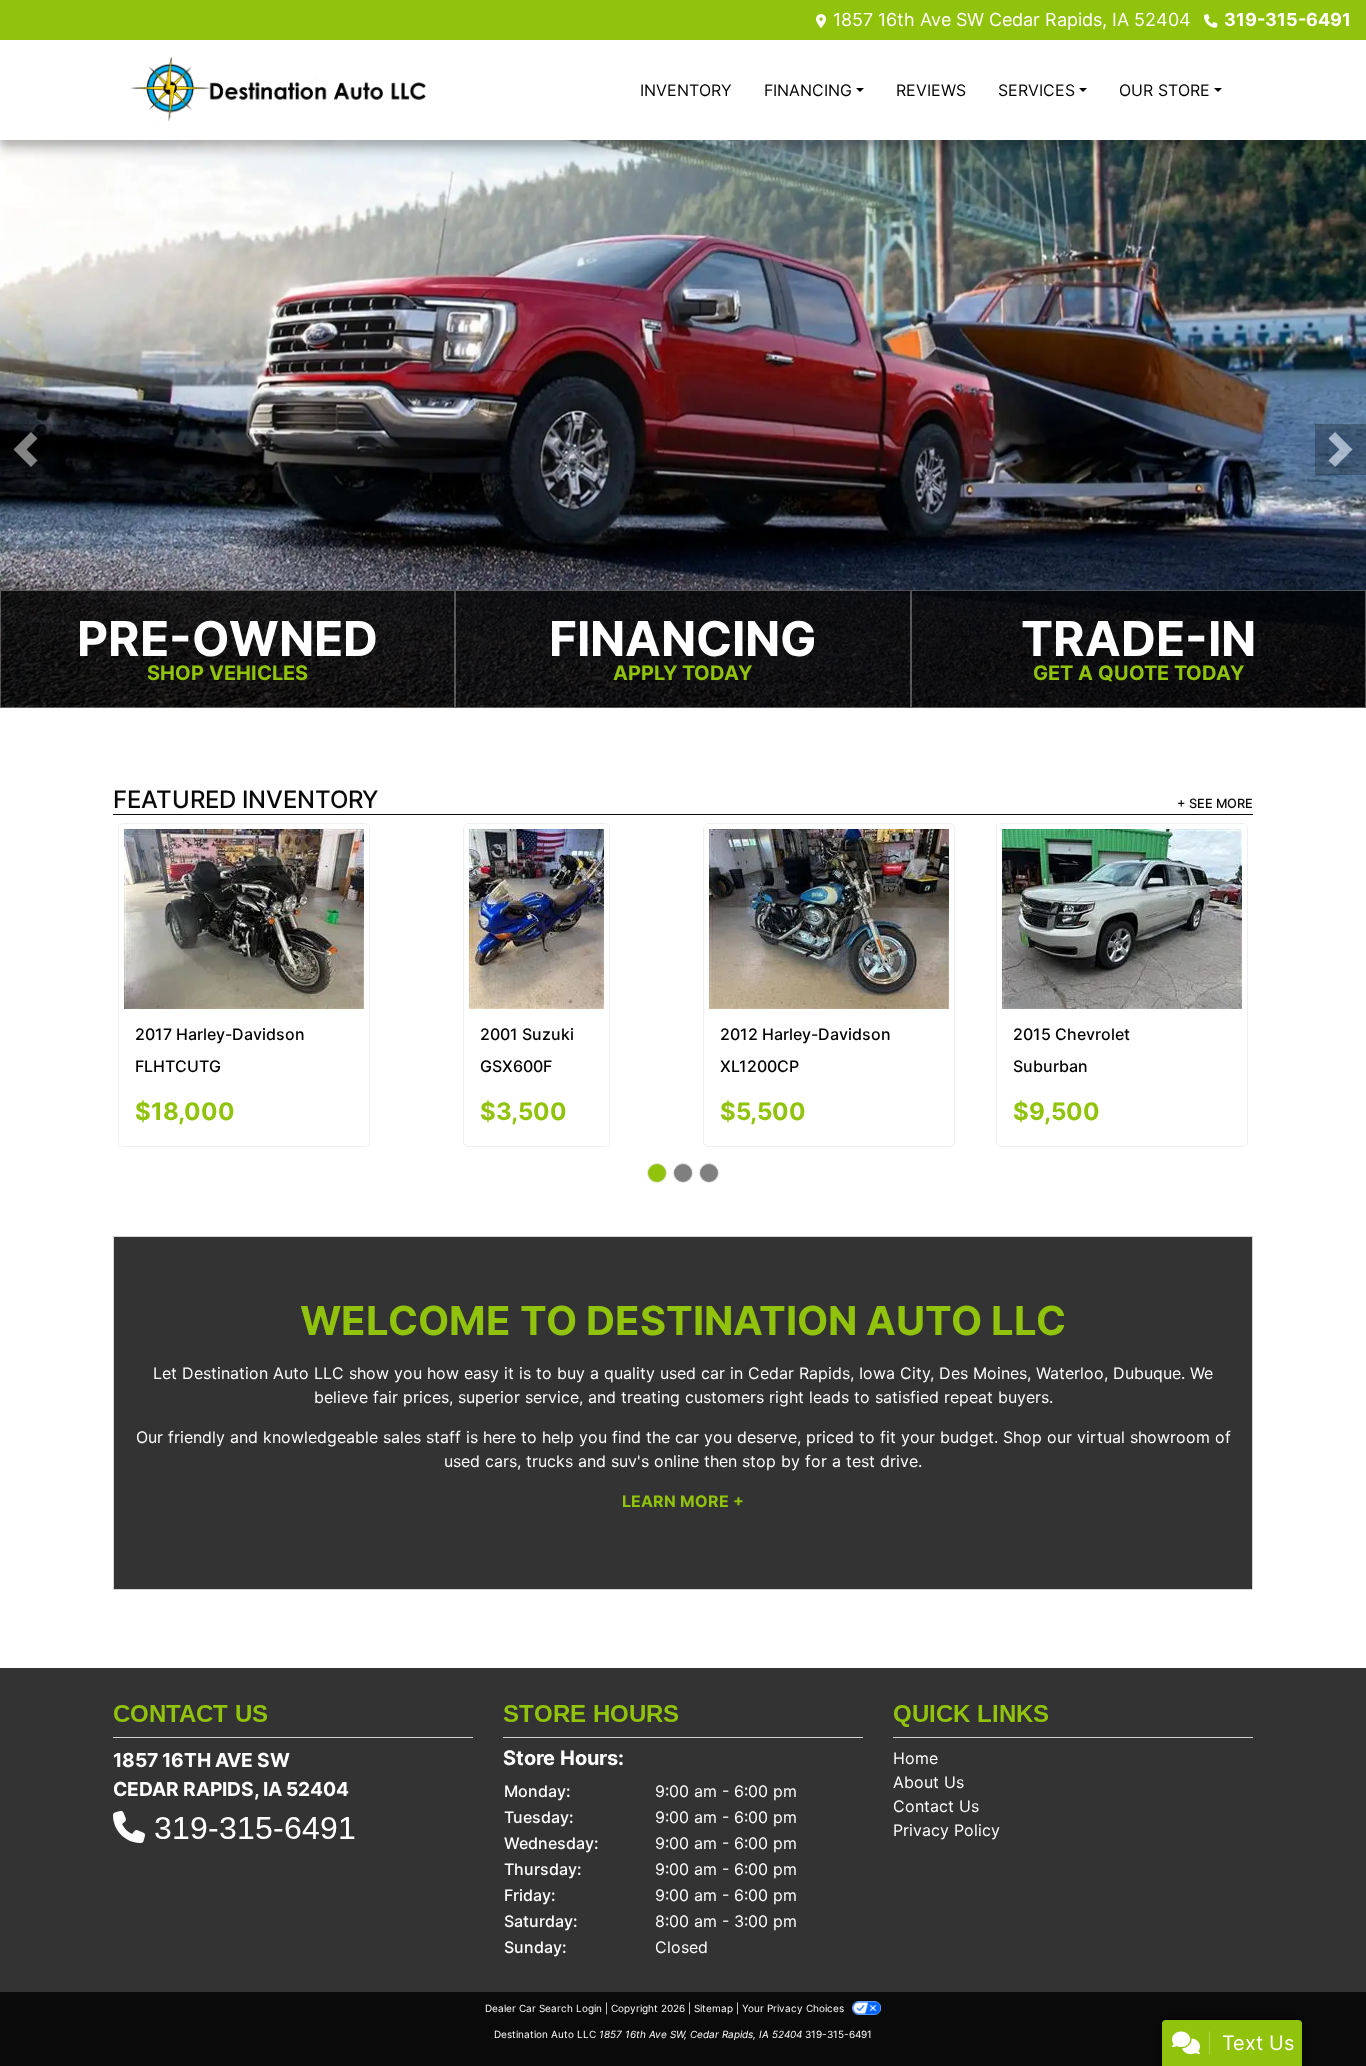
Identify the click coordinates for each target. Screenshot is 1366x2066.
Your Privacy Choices (794, 1924)
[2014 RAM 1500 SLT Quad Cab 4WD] (1121, 872)
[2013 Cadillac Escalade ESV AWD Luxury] (244, 878)
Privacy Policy (946, 1746)
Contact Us (936, 1722)
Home (915, 1674)
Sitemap (713, 1924)
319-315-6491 (1287, 19)
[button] (25, 450)
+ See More (1215, 804)
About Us (928, 1698)
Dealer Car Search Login (543, 1924)
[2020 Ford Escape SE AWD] (536, 875)
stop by (771, 1377)
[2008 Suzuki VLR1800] (829, 875)
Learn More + (683, 1417)
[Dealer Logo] (278, 89)
